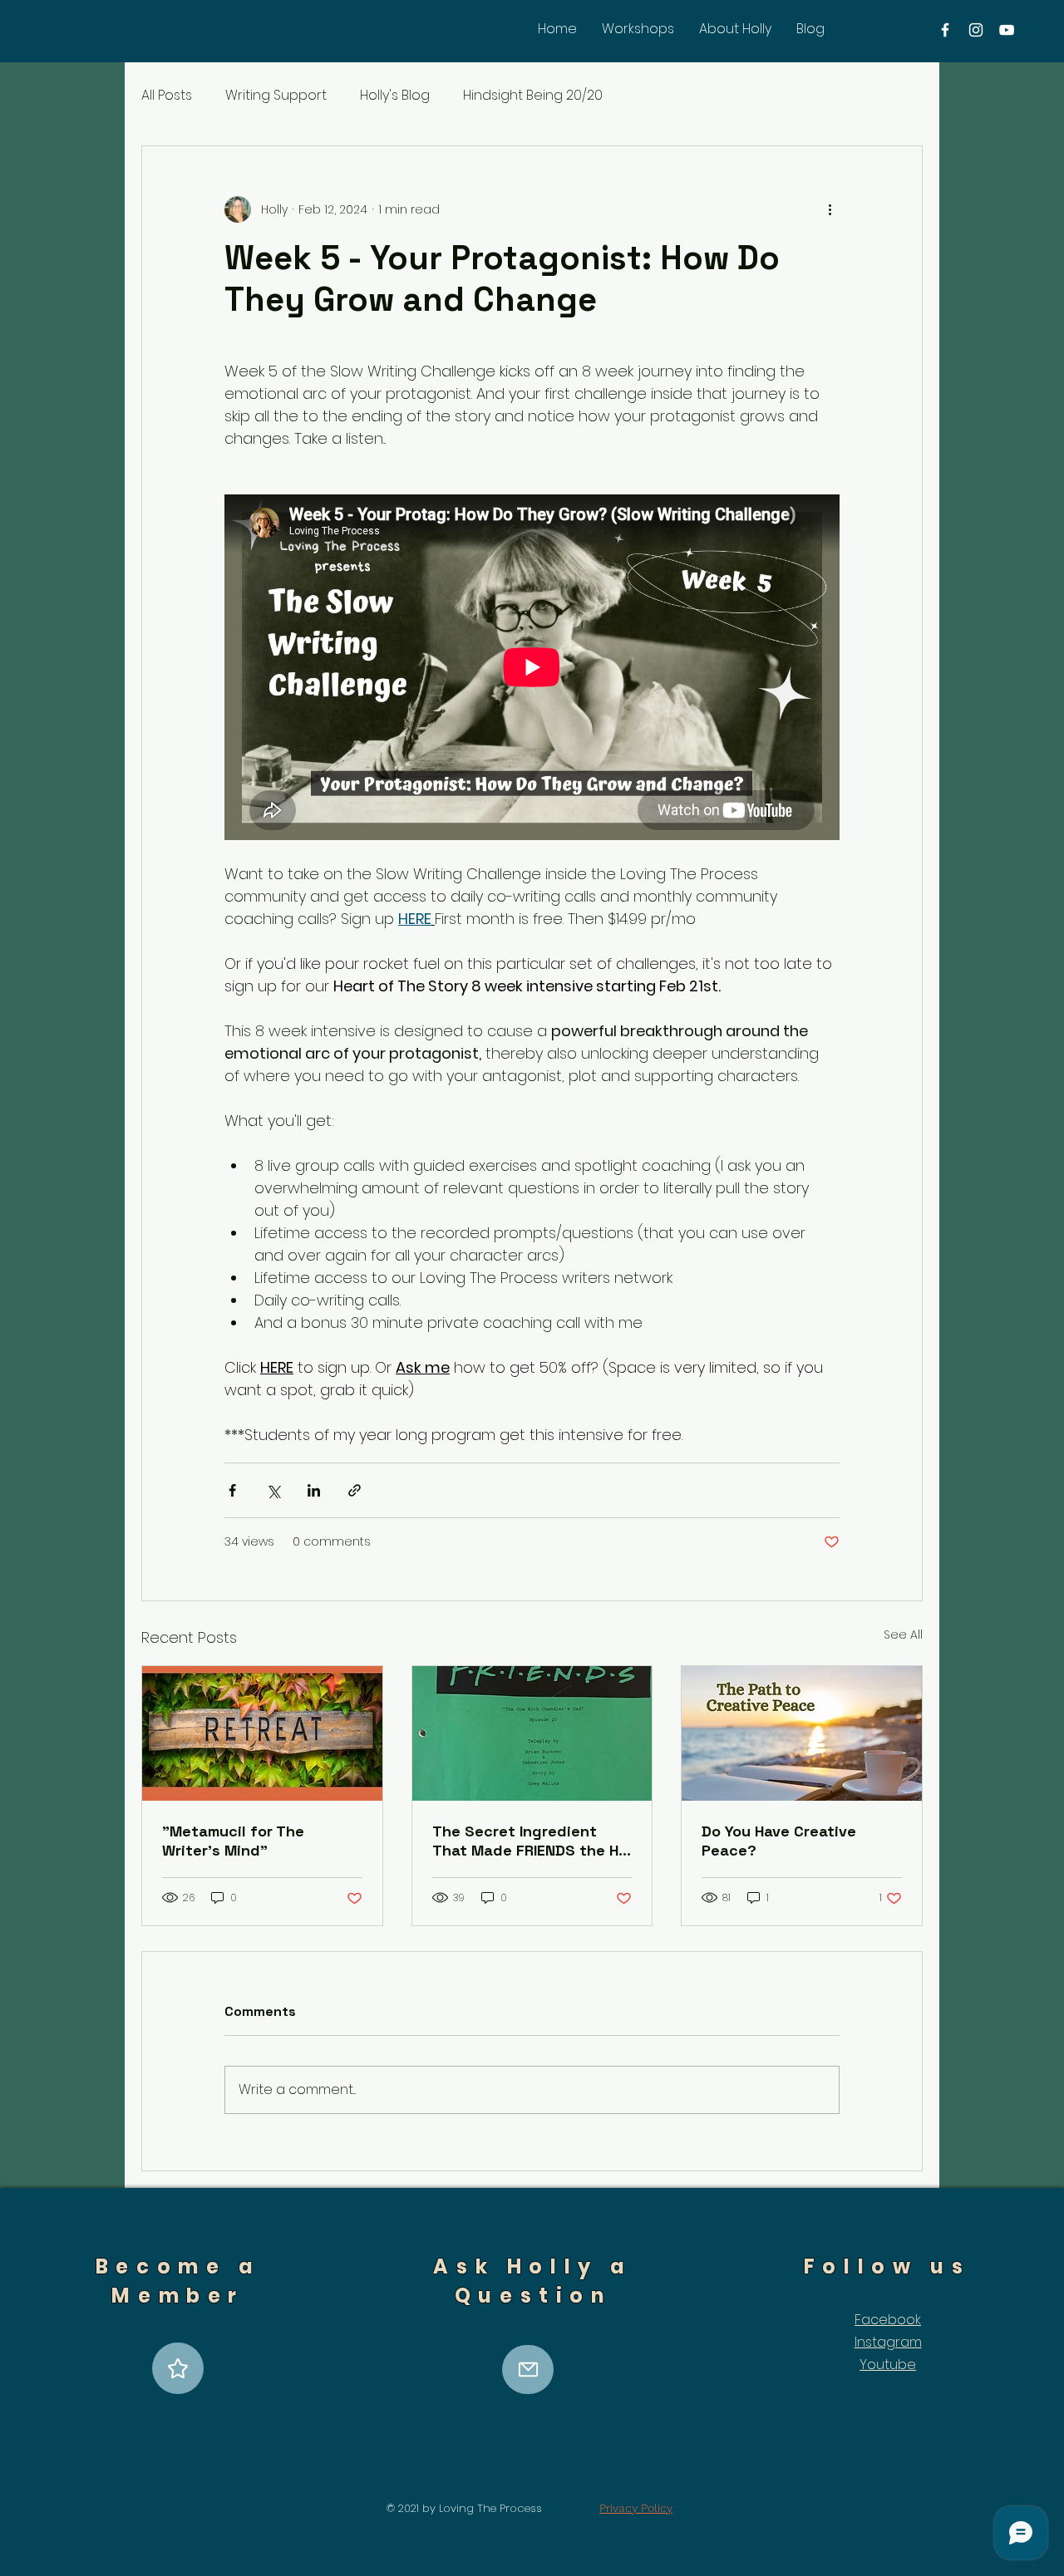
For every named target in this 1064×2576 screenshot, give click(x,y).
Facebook (888, 2320)
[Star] (178, 2368)
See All (903, 1635)
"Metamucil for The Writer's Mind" (233, 1841)
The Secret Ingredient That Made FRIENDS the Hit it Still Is (531, 1841)
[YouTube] (1007, 30)
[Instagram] (976, 30)
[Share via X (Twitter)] (273, 1490)
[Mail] (528, 2370)
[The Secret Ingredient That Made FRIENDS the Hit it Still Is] (532, 1733)
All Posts (167, 96)
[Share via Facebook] (232, 1490)
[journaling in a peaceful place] (802, 1733)
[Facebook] (945, 30)
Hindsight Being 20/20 (533, 96)
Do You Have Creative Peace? (779, 1841)
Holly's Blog (395, 96)
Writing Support (276, 96)
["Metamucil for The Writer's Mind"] (262, 1733)
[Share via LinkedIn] (314, 1490)
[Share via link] (355, 1490)
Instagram (888, 2342)
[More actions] (830, 209)
